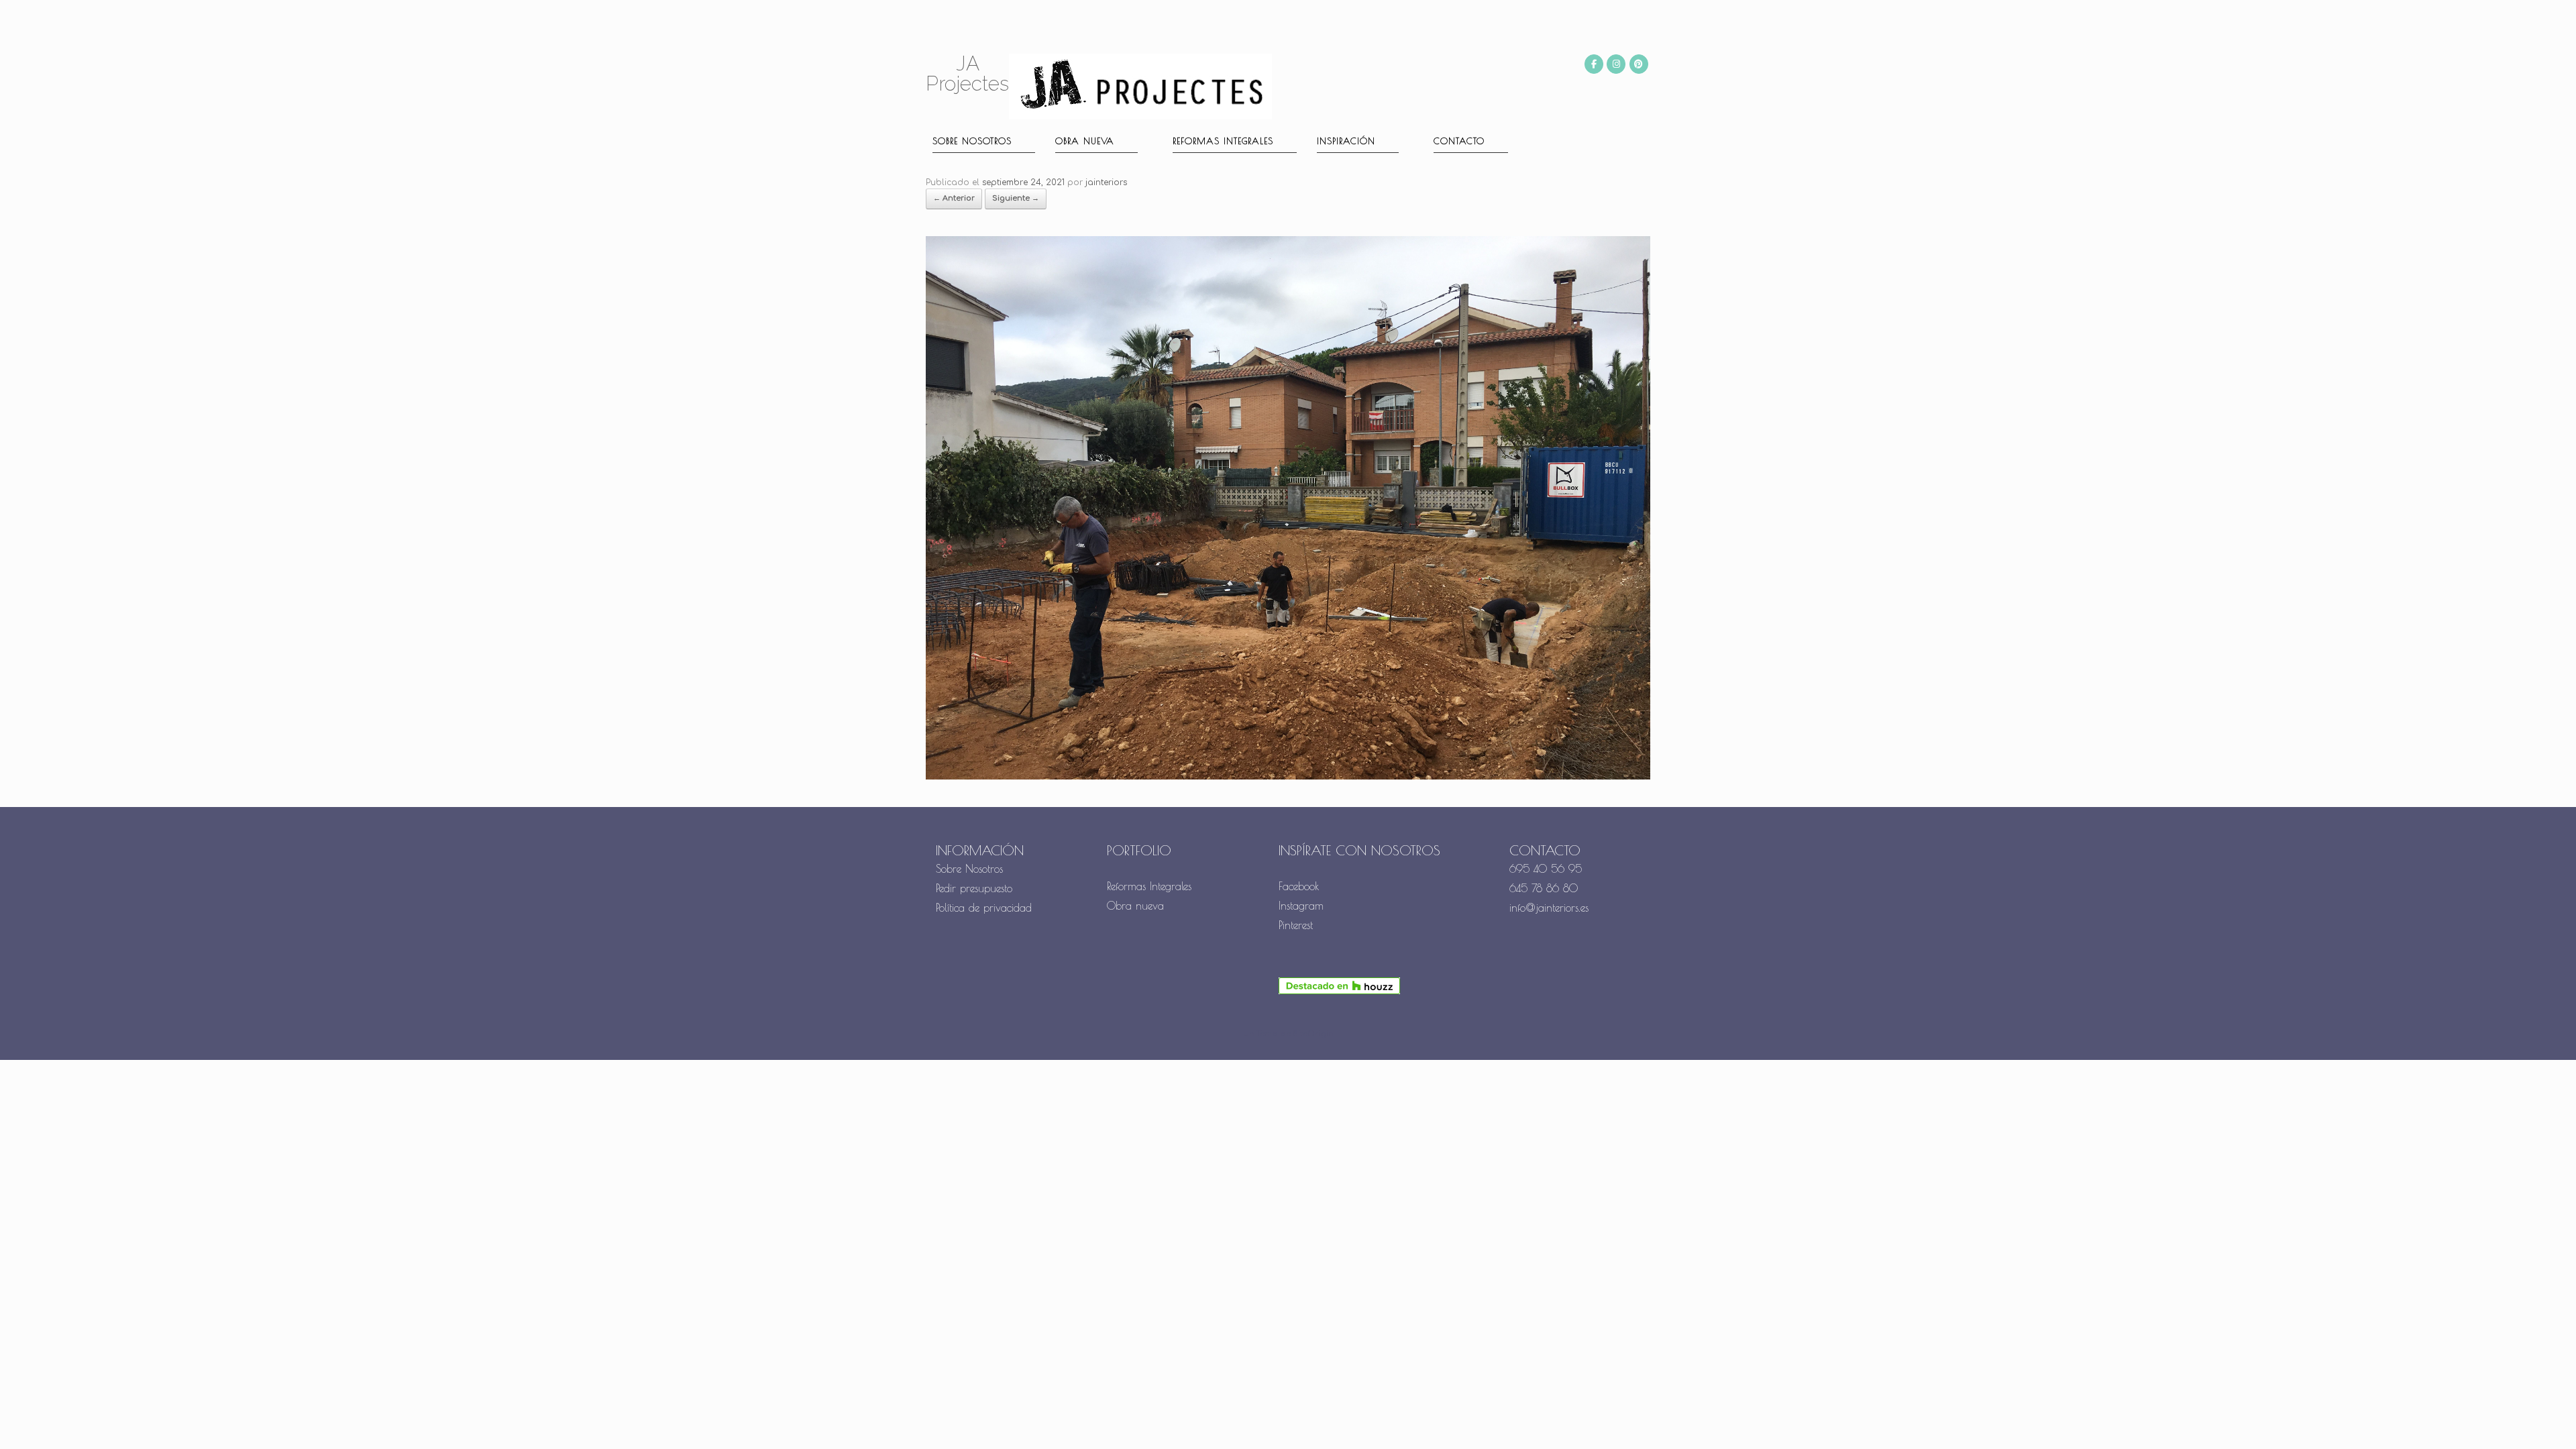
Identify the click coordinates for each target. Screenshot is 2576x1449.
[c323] (1288, 777)
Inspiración (1346, 141)
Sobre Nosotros (969, 869)
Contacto (1459, 141)
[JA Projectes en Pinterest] (1639, 64)
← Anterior (954, 198)
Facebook (1299, 886)
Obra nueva (1085, 141)
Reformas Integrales (1223, 141)
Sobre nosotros (972, 141)
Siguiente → (1016, 198)
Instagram (1301, 906)
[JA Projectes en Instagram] (1616, 64)
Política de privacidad (984, 908)
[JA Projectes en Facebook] (1594, 64)
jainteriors (1106, 182)
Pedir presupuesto (974, 888)
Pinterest (1296, 925)
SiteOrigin (1313, 1034)
